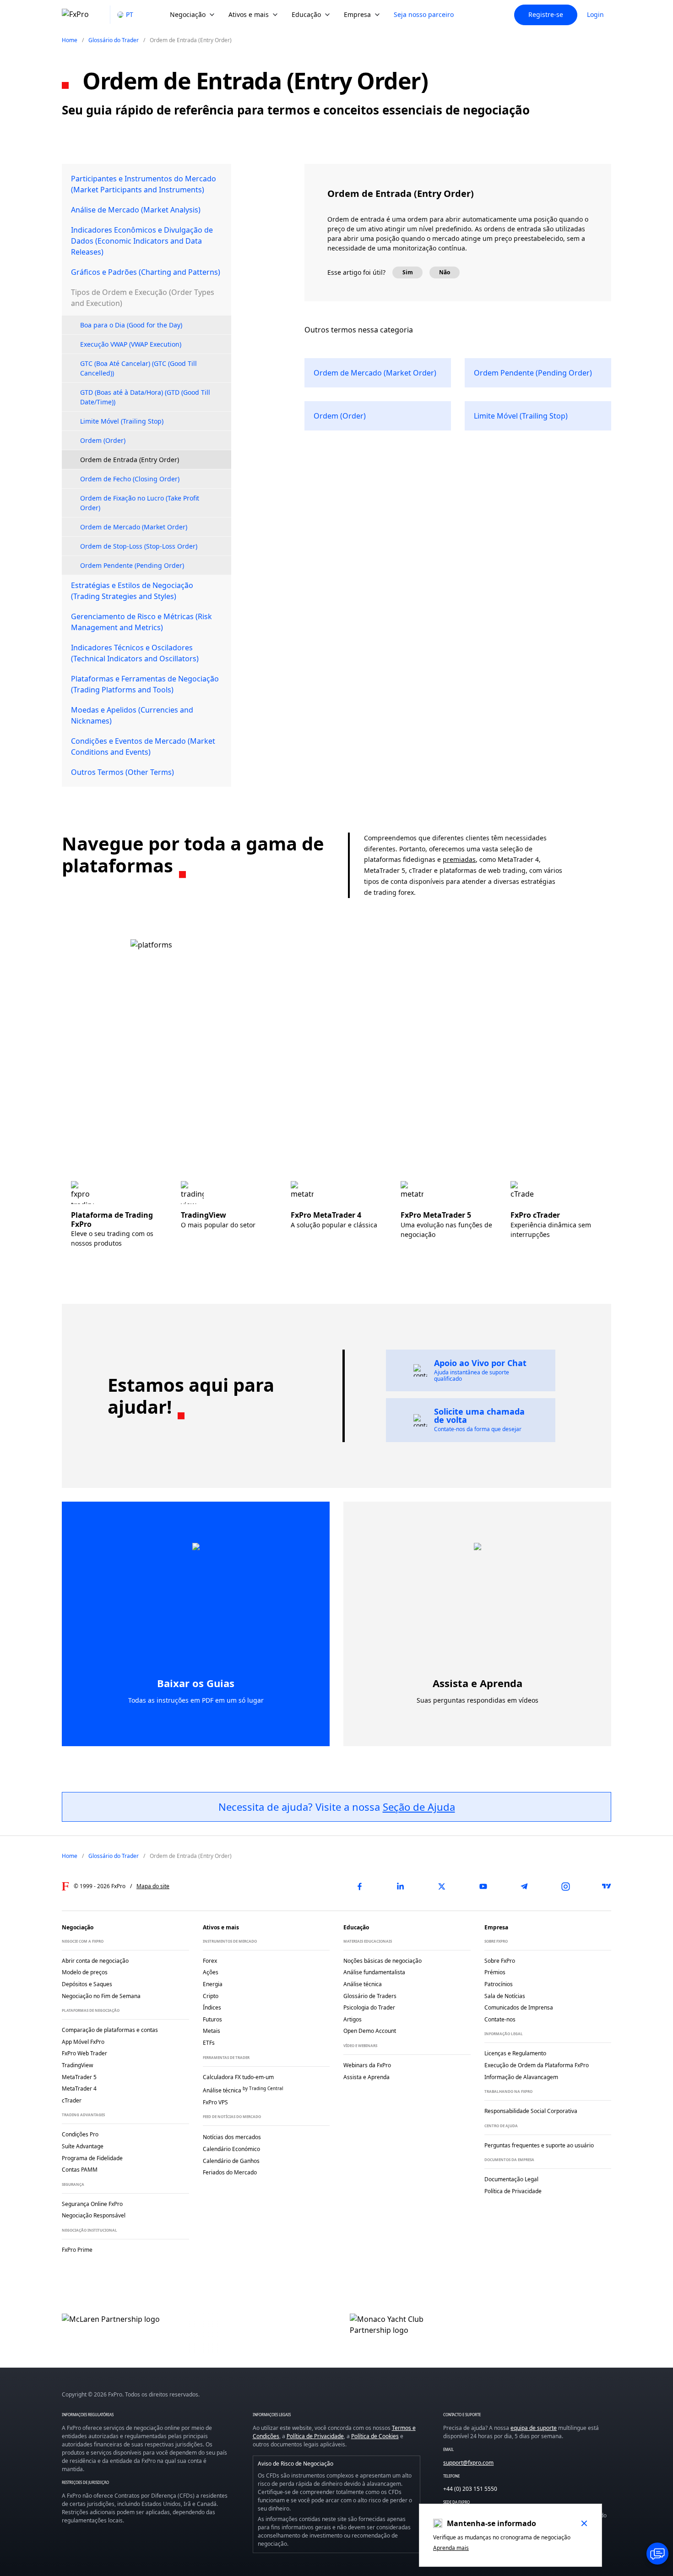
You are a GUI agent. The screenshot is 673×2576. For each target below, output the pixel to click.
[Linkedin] (401, 1886)
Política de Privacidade (315, 2436)
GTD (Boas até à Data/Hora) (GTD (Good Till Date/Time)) (145, 397)
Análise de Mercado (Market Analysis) (136, 210)
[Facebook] (359, 1886)
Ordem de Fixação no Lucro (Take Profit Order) (140, 503)
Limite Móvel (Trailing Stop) (122, 421)
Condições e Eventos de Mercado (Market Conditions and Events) (143, 746)
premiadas (459, 859)
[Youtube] (483, 1886)
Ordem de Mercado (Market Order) (134, 527)
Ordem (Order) (103, 440)
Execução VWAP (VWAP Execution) (131, 344)
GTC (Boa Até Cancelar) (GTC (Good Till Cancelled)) (138, 368)
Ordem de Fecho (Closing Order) (130, 479)
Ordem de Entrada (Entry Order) (130, 460)
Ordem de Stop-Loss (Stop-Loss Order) (139, 546)
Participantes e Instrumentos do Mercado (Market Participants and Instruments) (144, 184)
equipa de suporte (534, 2428)
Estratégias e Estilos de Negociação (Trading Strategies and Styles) (132, 591)
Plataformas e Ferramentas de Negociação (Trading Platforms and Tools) (145, 684)
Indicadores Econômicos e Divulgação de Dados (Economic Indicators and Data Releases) (142, 241)
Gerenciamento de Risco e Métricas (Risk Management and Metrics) (141, 622)
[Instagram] (565, 1886)
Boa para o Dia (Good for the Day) (131, 325)
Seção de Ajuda (419, 1807)
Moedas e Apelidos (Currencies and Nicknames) (132, 715)
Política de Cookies (375, 2436)
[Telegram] (524, 1886)
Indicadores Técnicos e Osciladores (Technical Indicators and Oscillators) (135, 653)
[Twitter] (442, 1886)
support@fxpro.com (468, 2463)
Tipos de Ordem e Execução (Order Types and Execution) (143, 298)
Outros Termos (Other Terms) (122, 772)
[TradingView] (607, 1886)
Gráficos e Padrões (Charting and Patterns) (146, 272)
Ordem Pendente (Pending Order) (132, 565)
